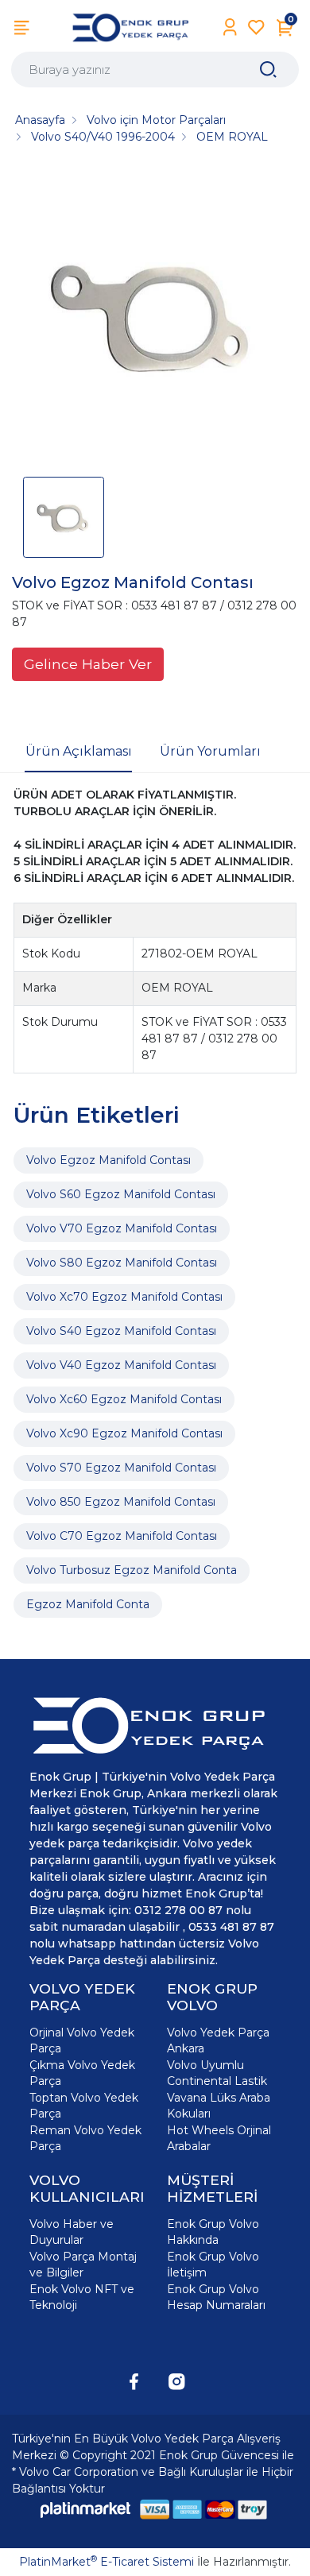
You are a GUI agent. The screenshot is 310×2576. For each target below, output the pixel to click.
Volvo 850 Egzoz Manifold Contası (121, 1502)
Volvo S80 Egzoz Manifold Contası (122, 1263)
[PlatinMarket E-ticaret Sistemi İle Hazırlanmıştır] (86, 2510)
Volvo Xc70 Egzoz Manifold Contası (124, 1297)
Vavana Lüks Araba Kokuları (219, 2106)
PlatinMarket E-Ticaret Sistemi (107, 2562)
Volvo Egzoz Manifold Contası (108, 1160)
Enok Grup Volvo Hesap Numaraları (216, 2297)
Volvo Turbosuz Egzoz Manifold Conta (132, 1570)
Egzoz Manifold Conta (88, 1604)
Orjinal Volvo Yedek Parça (82, 2040)
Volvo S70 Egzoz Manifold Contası (121, 1468)
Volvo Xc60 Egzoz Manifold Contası (124, 1399)
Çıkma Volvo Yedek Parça (82, 2073)
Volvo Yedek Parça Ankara (218, 2040)
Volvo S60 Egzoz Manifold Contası (121, 1194)
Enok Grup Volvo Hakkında (213, 2232)
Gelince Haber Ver (88, 664)
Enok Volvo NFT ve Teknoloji (82, 2297)
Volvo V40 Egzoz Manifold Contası (121, 1365)
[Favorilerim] (256, 27)
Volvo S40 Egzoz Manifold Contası (121, 1331)
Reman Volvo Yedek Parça (85, 2138)
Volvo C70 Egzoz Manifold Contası (122, 1536)
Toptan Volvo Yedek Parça (84, 2106)
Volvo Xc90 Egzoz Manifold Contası (124, 1433)
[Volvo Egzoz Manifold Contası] (155, 316)
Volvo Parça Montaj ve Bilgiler (83, 2265)
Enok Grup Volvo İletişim (213, 2265)
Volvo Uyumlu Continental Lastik (217, 2073)
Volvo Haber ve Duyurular (72, 2232)
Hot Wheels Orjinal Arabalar (219, 2138)
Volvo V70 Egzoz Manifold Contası (122, 1228)
